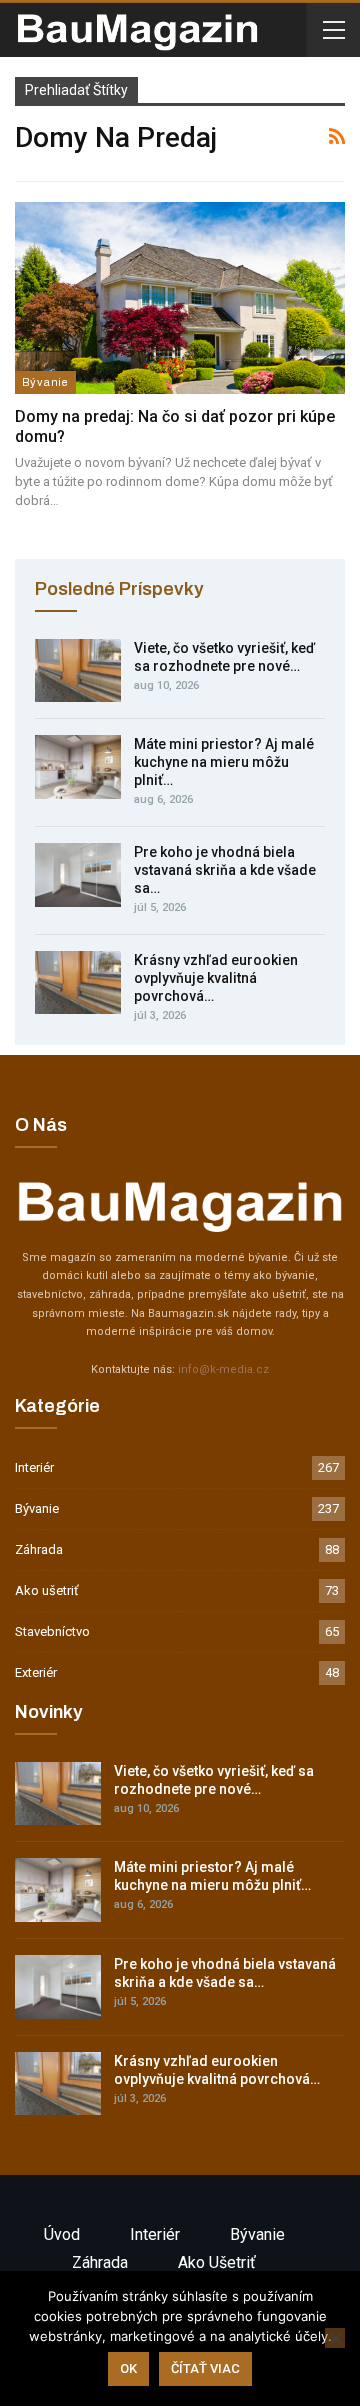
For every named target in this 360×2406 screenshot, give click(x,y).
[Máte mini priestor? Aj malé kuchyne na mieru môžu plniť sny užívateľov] (78, 767)
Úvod (62, 2234)
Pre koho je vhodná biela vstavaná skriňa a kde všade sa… (225, 870)
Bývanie (45, 382)
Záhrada (39, 1549)
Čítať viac (205, 2368)
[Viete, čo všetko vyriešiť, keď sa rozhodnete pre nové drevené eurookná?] (78, 671)
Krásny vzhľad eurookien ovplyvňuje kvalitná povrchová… (216, 978)
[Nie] (335, 2338)
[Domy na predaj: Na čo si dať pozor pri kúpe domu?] (180, 297)
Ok (128, 2368)
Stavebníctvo (52, 1631)
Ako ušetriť (47, 1590)
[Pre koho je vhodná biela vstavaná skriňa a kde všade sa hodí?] (78, 875)
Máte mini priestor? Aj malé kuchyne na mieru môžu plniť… (224, 762)
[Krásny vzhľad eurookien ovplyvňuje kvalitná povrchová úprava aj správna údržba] (78, 983)
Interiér (34, 1467)
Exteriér (36, 1672)
